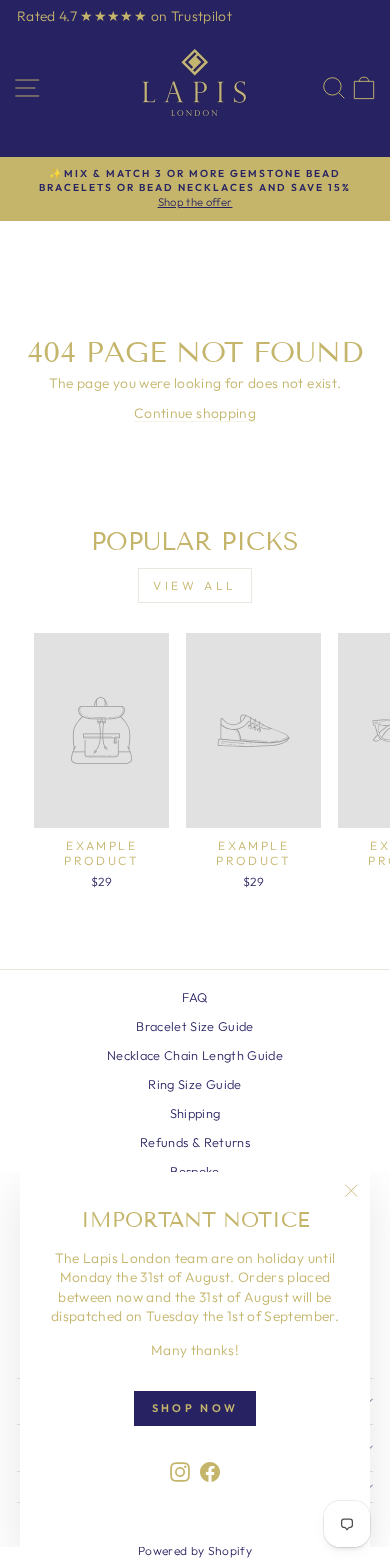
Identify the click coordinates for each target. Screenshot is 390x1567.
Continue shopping (195, 413)
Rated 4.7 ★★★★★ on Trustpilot (124, 16)
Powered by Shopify (195, 1550)
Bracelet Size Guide (195, 1026)
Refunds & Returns (195, 1142)
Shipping (195, 1113)
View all (195, 585)
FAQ (194, 997)
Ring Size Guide (194, 1084)
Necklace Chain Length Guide (195, 1055)
